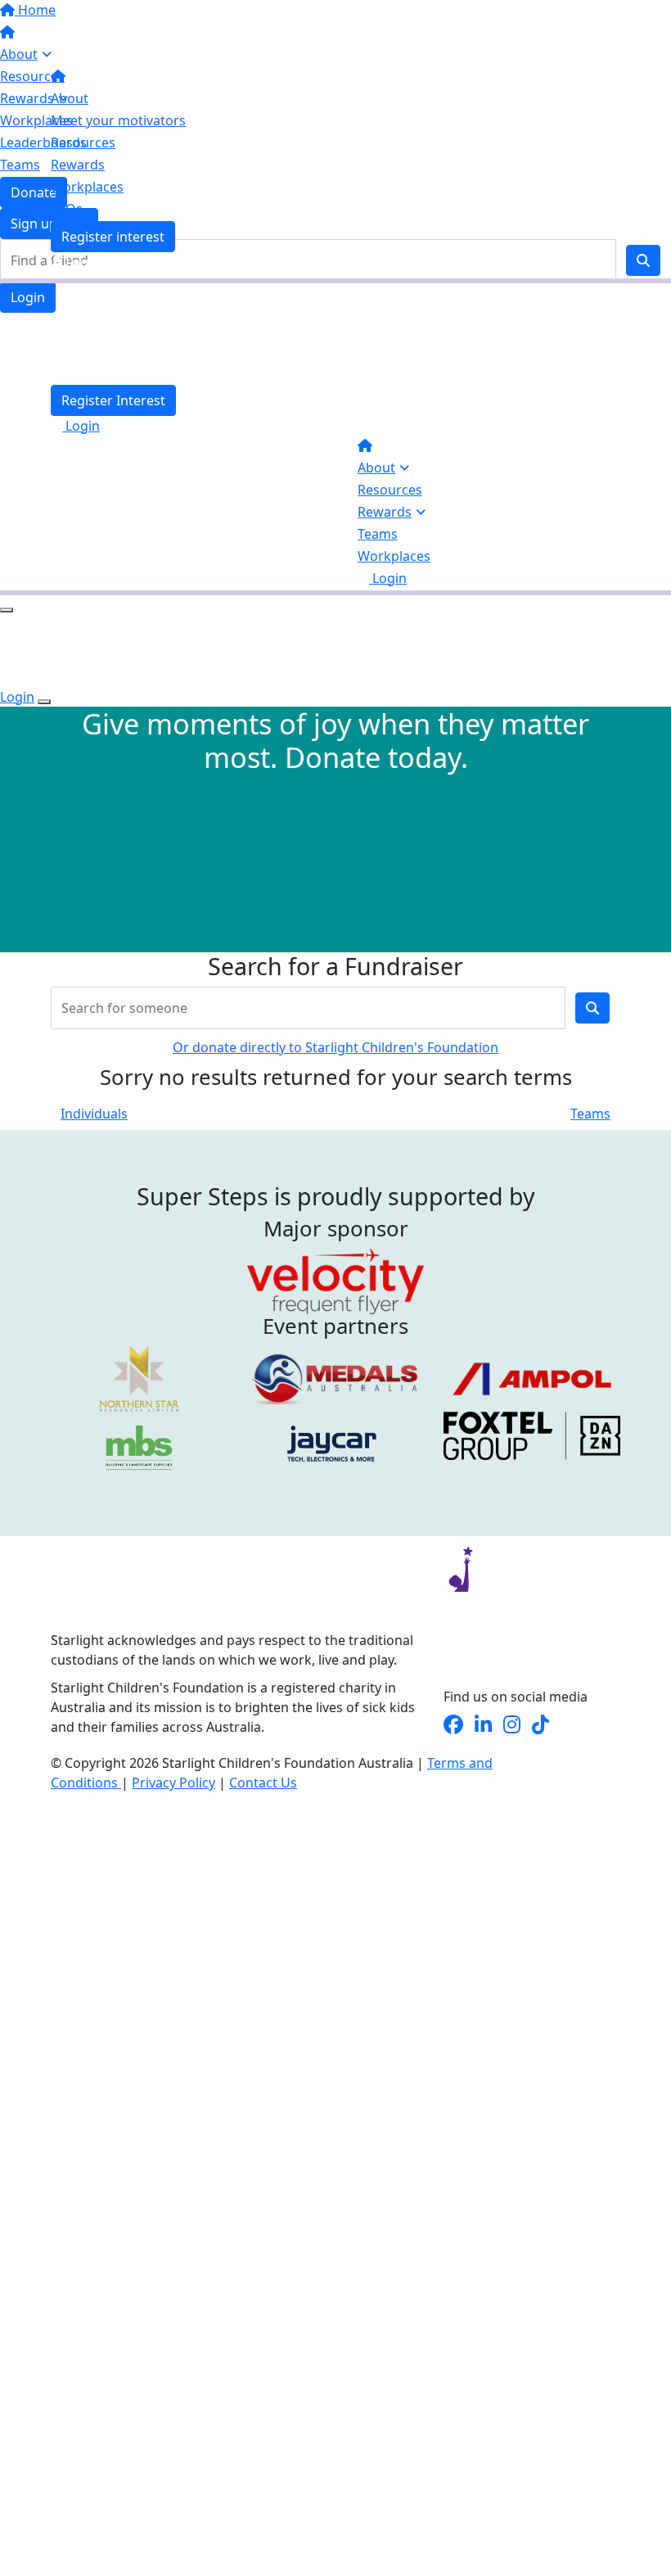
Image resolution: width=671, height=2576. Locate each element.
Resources (390, 490)
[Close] (44, 702)
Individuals (94, 1114)
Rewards (385, 512)
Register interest (113, 237)
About (376, 468)
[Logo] (153, 35)
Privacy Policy (173, 1783)
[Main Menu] (7, 610)
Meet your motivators (118, 120)
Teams (378, 534)
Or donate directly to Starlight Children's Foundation (335, 1047)
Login (28, 297)
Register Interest (113, 400)
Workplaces (394, 556)
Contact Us (263, 1783)
